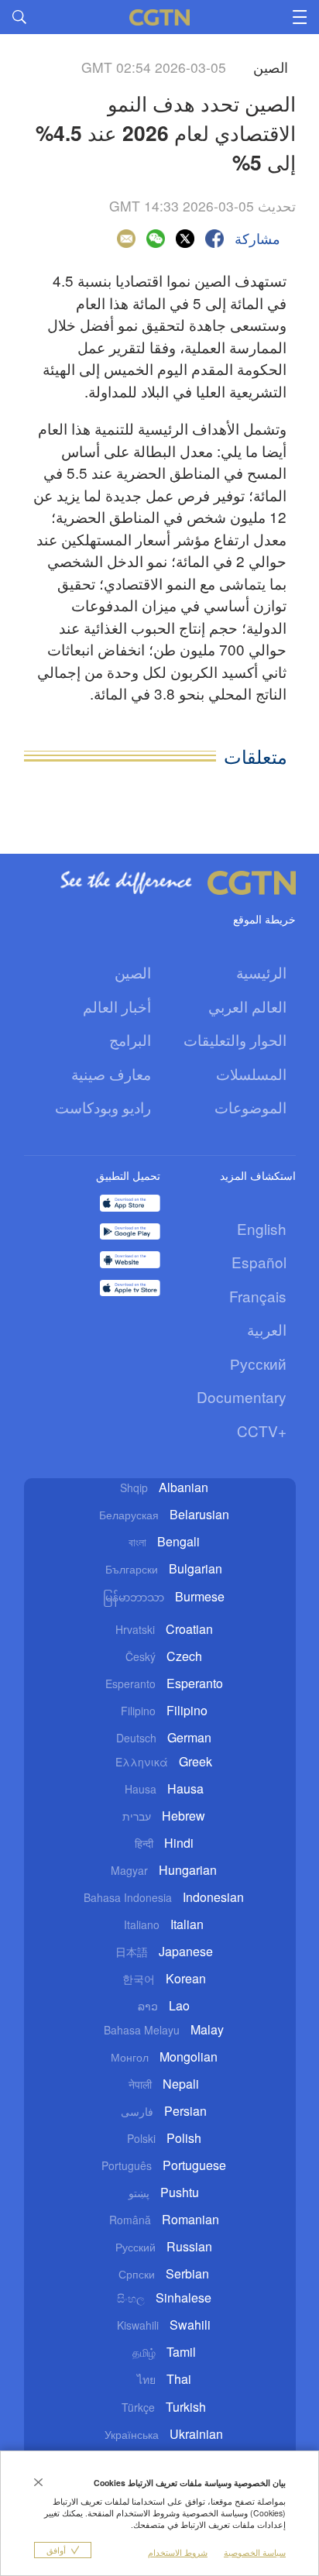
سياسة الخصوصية (255, 2552)
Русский (258, 1363)
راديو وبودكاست (103, 1107)
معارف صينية (111, 1073)
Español (259, 1262)
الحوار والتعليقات (235, 1039)
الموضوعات (250, 1107)
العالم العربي (247, 1006)
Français (258, 1296)
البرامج (130, 1039)
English (262, 1228)
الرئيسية (261, 972)
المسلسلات (251, 1073)
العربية (267, 1329)
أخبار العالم (117, 1006)
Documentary (242, 1396)
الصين (133, 972)
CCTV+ (262, 1431)
